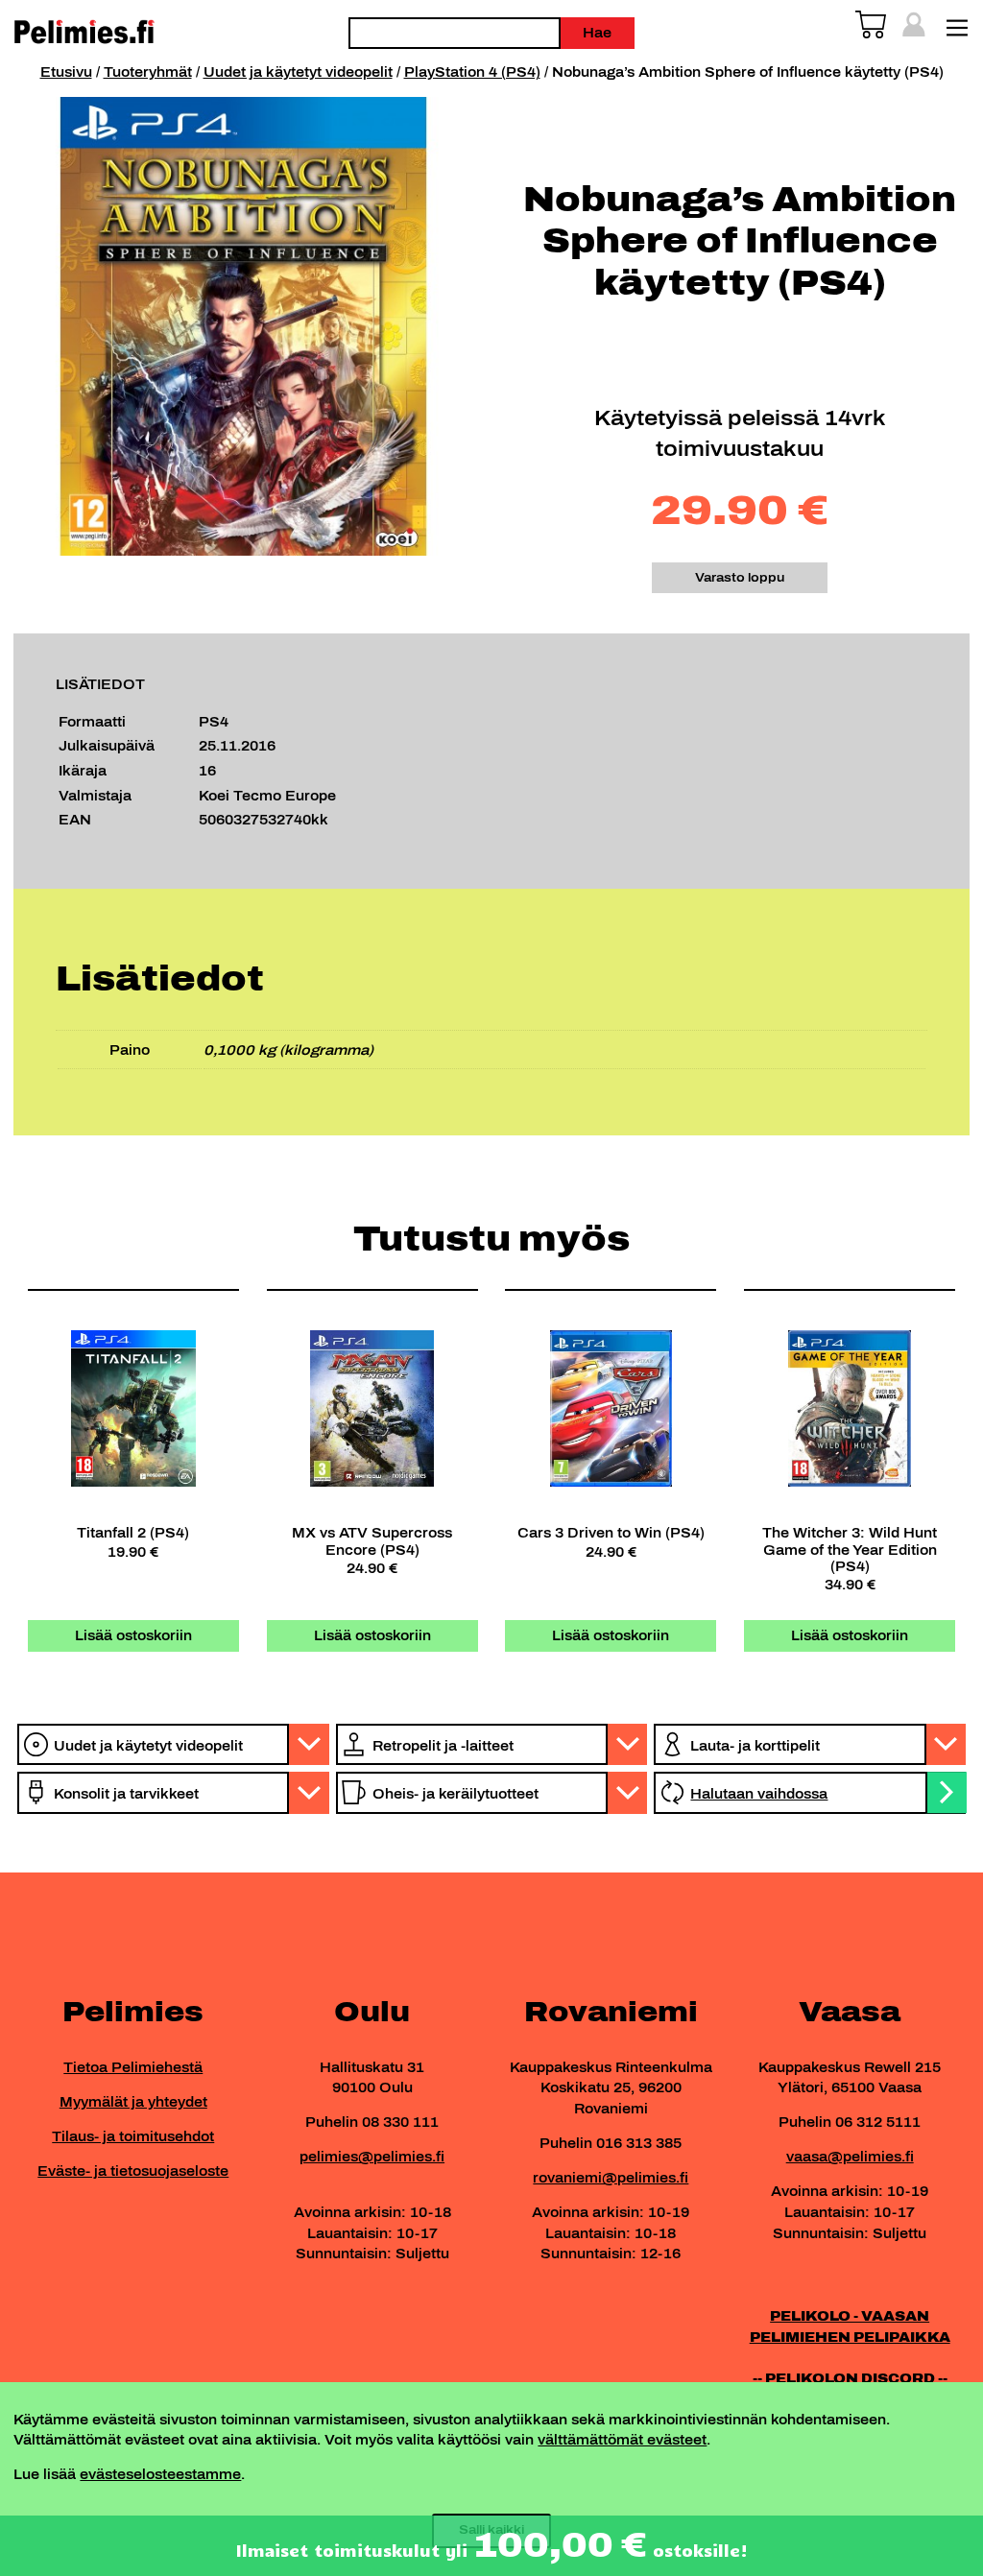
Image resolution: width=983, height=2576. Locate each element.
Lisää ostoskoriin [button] (133, 1635)
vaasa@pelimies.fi (850, 2157)
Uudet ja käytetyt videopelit (298, 72)
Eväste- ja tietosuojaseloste (133, 2171)
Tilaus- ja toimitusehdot (133, 2136)
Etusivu (66, 72)
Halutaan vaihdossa (759, 1794)
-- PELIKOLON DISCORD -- (850, 2378)
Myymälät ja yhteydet (133, 2102)
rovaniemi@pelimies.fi (611, 2178)
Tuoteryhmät (148, 72)
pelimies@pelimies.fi (372, 2157)
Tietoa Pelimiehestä (133, 2067)
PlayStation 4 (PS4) (472, 72)
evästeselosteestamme (160, 2474)
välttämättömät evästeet (622, 2440)
